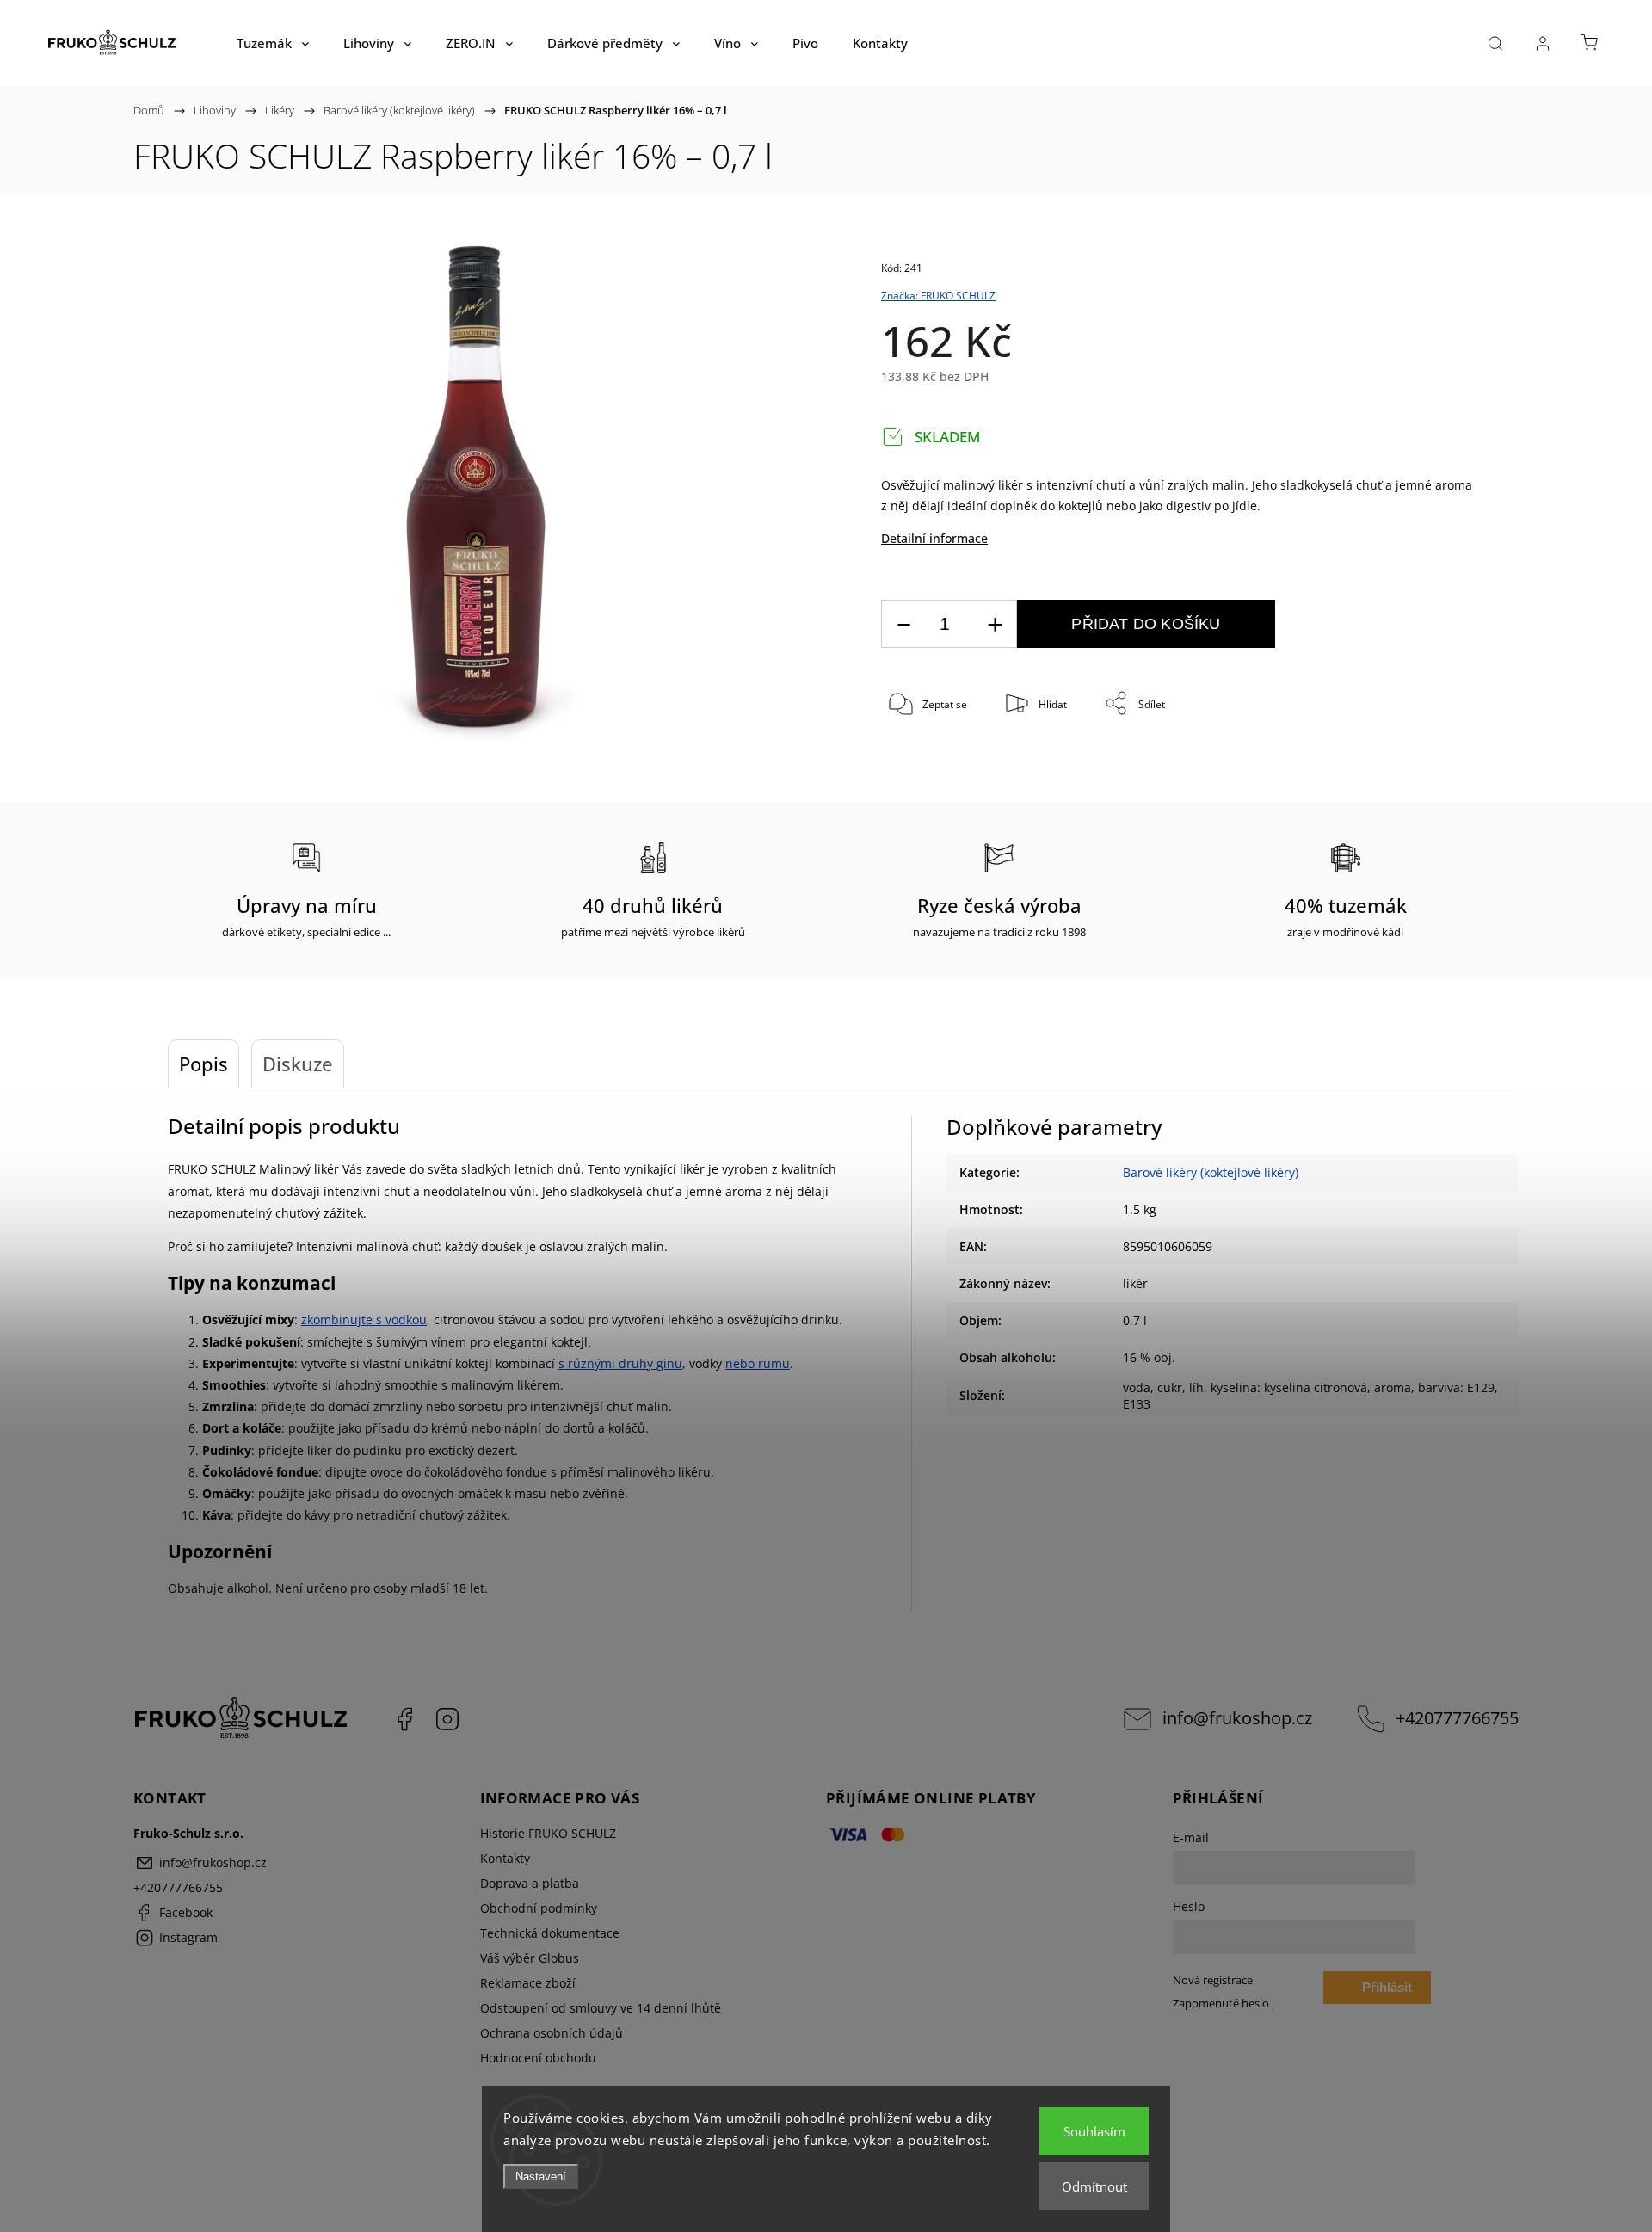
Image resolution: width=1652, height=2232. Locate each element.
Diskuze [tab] (298, 1064)
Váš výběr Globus (530, 1958)
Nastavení (541, 2177)
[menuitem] (273, 43)
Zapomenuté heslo (1221, 2004)
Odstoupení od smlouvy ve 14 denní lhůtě (601, 2008)
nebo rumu (758, 1363)
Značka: (938, 296)
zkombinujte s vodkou (364, 1319)
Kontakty (505, 1858)
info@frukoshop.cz (1237, 1718)
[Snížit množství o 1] (903, 624)
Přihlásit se (1387, 1992)
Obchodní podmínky (539, 1908)
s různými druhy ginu (620, 1363)
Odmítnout (1094, 2186)
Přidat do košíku (1146, 624)
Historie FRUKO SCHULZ (548, 1833)
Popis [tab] (203, 1064)
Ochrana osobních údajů (552, 2033)
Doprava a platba (530, 1883)
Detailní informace (934, 538)
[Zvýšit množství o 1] (995, 624)
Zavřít (1435, 761)
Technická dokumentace (550, 1933)
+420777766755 (1457, 1718)
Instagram (447, 1719)
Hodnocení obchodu (538, 2058)
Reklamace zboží (528, 1983)
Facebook (404, 1719)
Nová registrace (1213, 1980)
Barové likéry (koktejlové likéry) (1211, 1172)
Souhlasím (1094, 2131)
